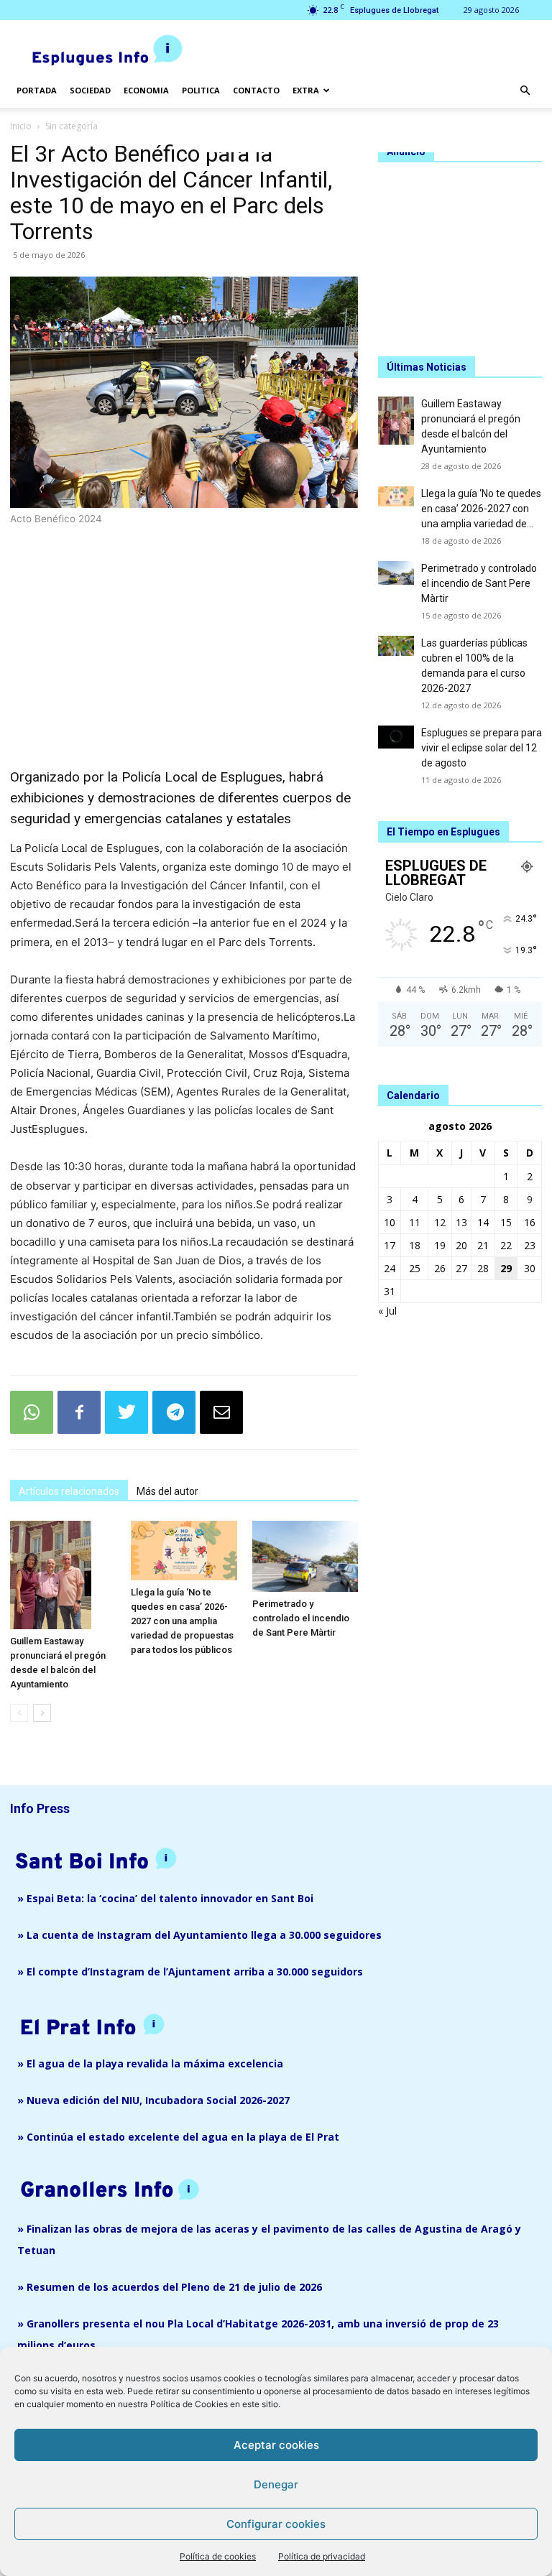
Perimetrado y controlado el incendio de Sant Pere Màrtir (301, 1618)
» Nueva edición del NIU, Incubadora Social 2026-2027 (153, 2100)
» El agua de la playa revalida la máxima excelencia (150, 2063)
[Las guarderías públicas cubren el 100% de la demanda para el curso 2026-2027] (396, 646)
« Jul (387, 1311)
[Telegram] (174, 1412)
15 (506, 1222)
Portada (37, 90)
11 (415, 1222)
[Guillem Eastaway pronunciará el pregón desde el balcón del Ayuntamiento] (63, 1575)
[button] (525, 91)
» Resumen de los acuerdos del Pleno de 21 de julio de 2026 (170, 2287)
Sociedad (90, 90)
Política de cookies (218, 2556)
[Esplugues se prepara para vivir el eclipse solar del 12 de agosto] (396, 737)
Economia (146, 90)
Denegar (276, 2484)
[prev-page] (19, 1713)
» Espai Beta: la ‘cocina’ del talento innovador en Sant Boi (165, 1898)
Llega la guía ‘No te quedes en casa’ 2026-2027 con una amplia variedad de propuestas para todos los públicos (182, 1621)
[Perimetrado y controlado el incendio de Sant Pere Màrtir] (305, 1556)
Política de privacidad (322, 2556)
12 (440, 1222)
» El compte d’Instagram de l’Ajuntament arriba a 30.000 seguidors (190, 1972)
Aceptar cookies (276, 2445)
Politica (201, 90)
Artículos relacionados (69, 1491)
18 (415, 1245)
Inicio (21, 126)
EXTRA (306, 90)
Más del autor (167, 1491)
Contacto (256, 90)
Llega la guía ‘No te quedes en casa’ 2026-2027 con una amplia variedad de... (481, 509)
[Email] (221, 1412)
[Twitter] (126, 1412)
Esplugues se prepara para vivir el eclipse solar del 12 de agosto (482, 748)
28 (483, 1268)
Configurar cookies (276, 2524)
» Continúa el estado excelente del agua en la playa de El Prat (178, 2137)
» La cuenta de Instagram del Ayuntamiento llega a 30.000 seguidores (199, 1935)
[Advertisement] (184, 629)
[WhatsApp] (32, 1412)
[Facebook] (79, 1412)
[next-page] (42, 1713)
